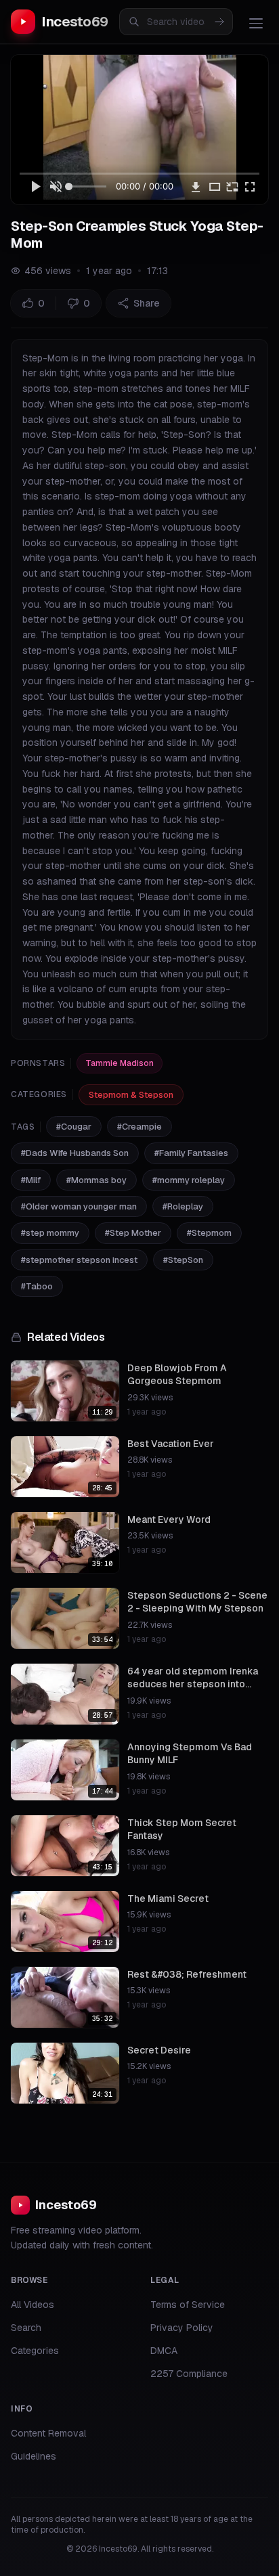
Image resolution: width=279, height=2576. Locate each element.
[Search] (219, 22)
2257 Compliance (189, 2374)
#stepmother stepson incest (79, 1260)
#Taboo (37, 1286)
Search (26, 2328)
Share (147, 303)
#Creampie (139, 1127)
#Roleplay (183, 1206)
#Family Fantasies (191, 1153)
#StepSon (183, 1260)
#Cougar (74, 1127)
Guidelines (34, 2456)
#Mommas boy (96, 1180)
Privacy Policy (182, 2328)
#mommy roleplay (189, 1180)
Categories (35, 2351)
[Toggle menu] (256, 23)
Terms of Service (188, 2305)
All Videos (33, 2305)
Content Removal (48, 2433)
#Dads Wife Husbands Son (75, 1153)
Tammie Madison (120, 1063)
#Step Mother (133, 1233)
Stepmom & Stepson (131, 1095)
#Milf (31, 1180)
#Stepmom (209, 1233)
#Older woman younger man (79, 1206)
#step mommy (50, 1233)
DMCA (164, 2351)
